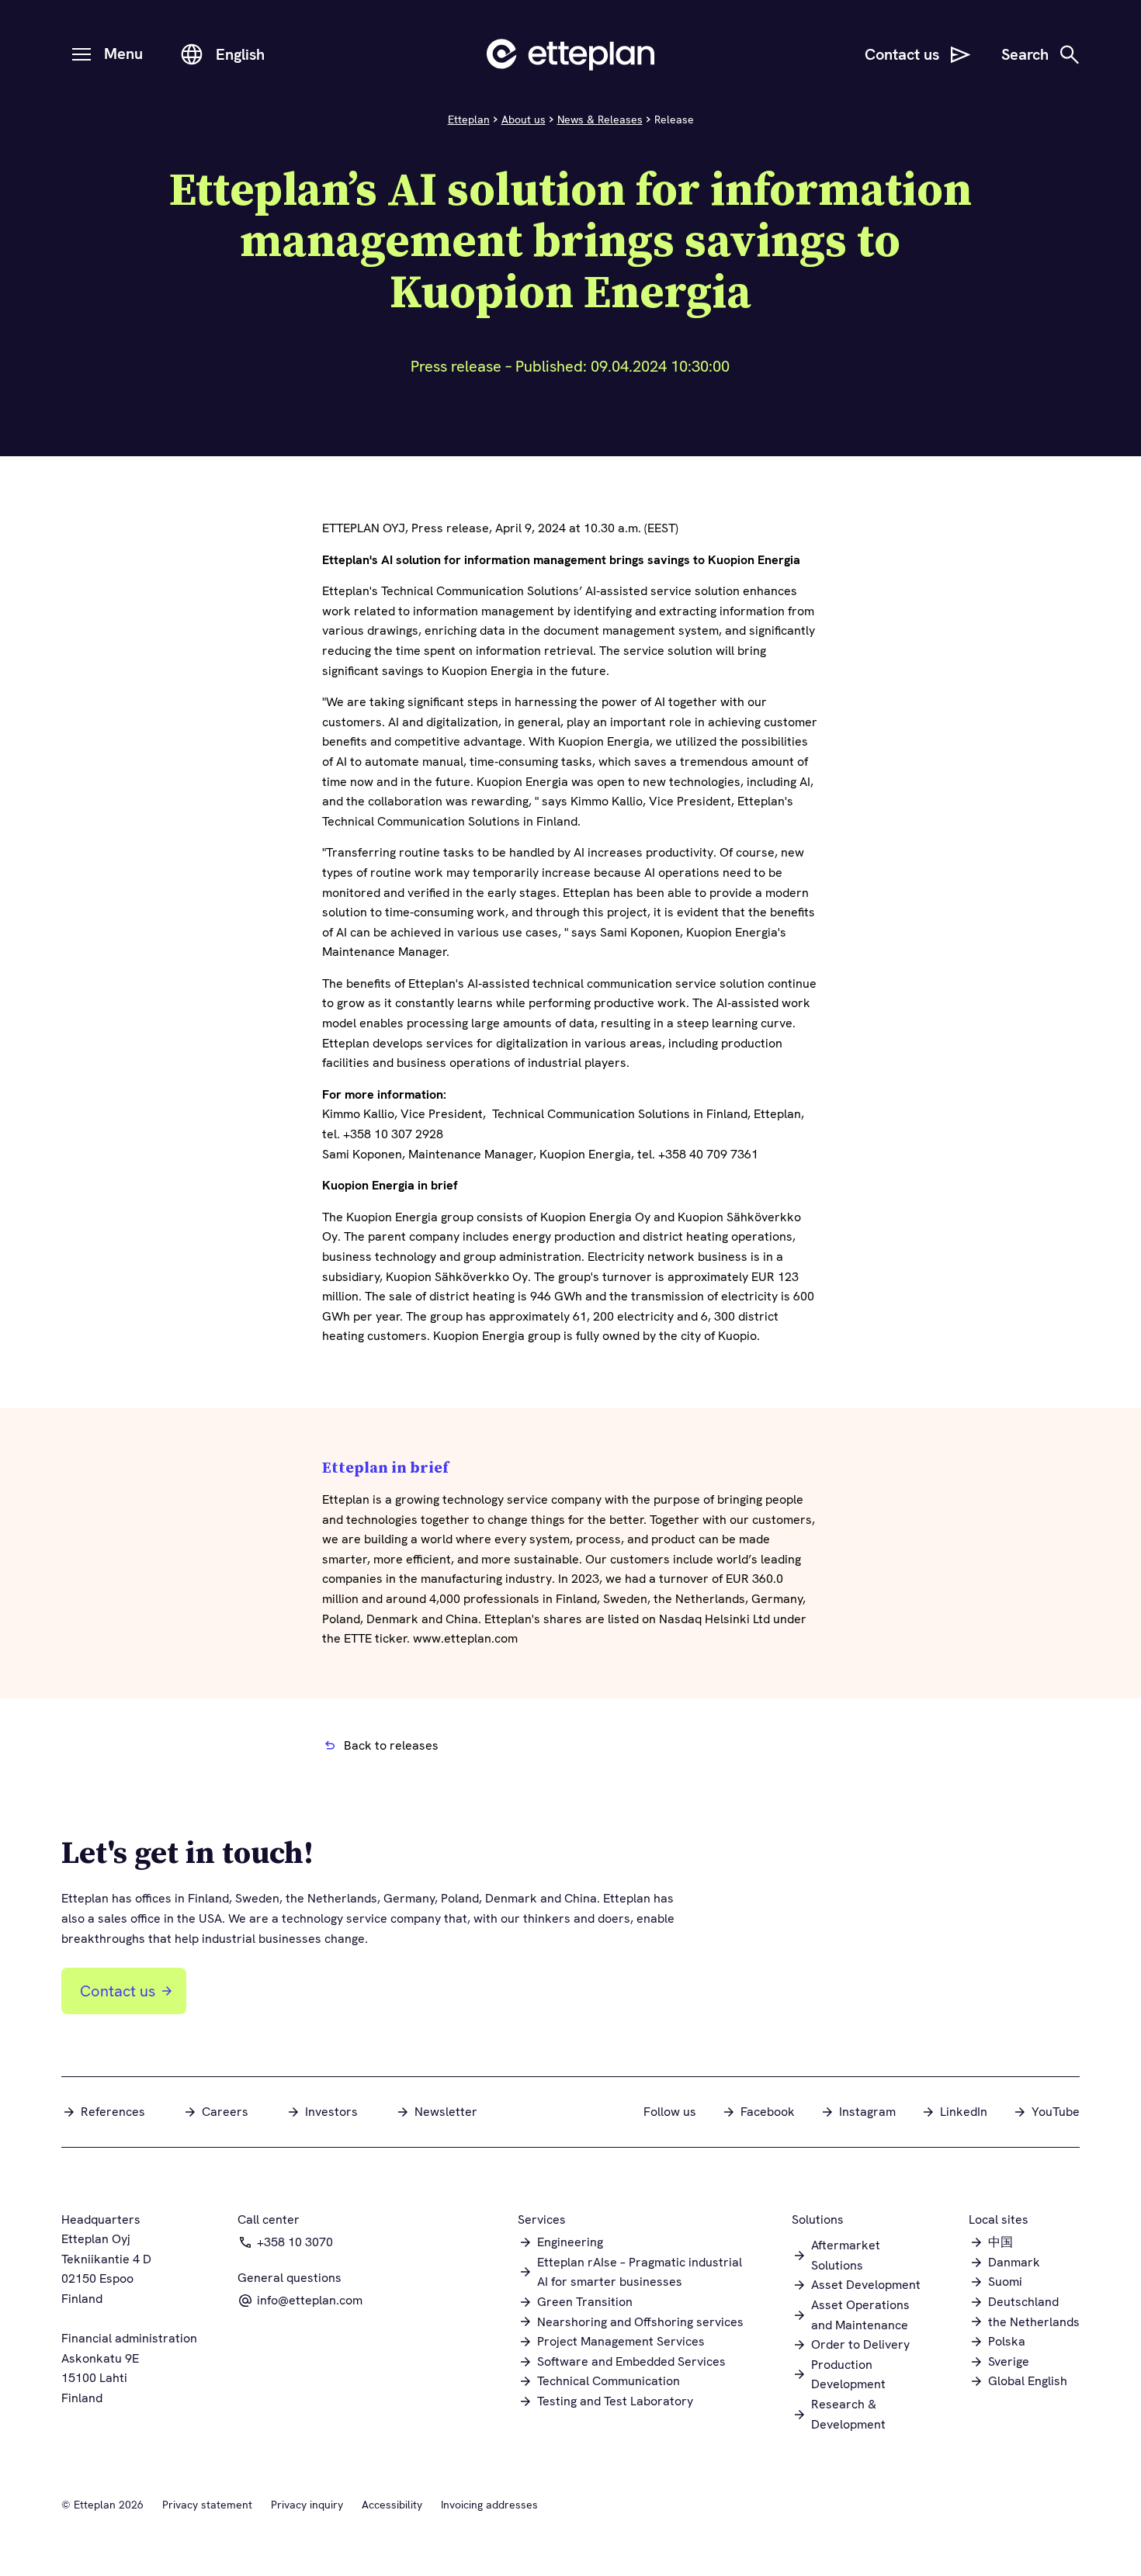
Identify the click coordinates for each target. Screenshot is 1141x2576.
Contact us (118, 1991)
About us (524, 119)
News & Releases (600, 119)
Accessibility (392, 2505)
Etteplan (469, 119)
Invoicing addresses (489, 2505)
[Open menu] (81, 54)
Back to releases (391, 1745)
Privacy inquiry (307, 2505)
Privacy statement (207, 2505)
